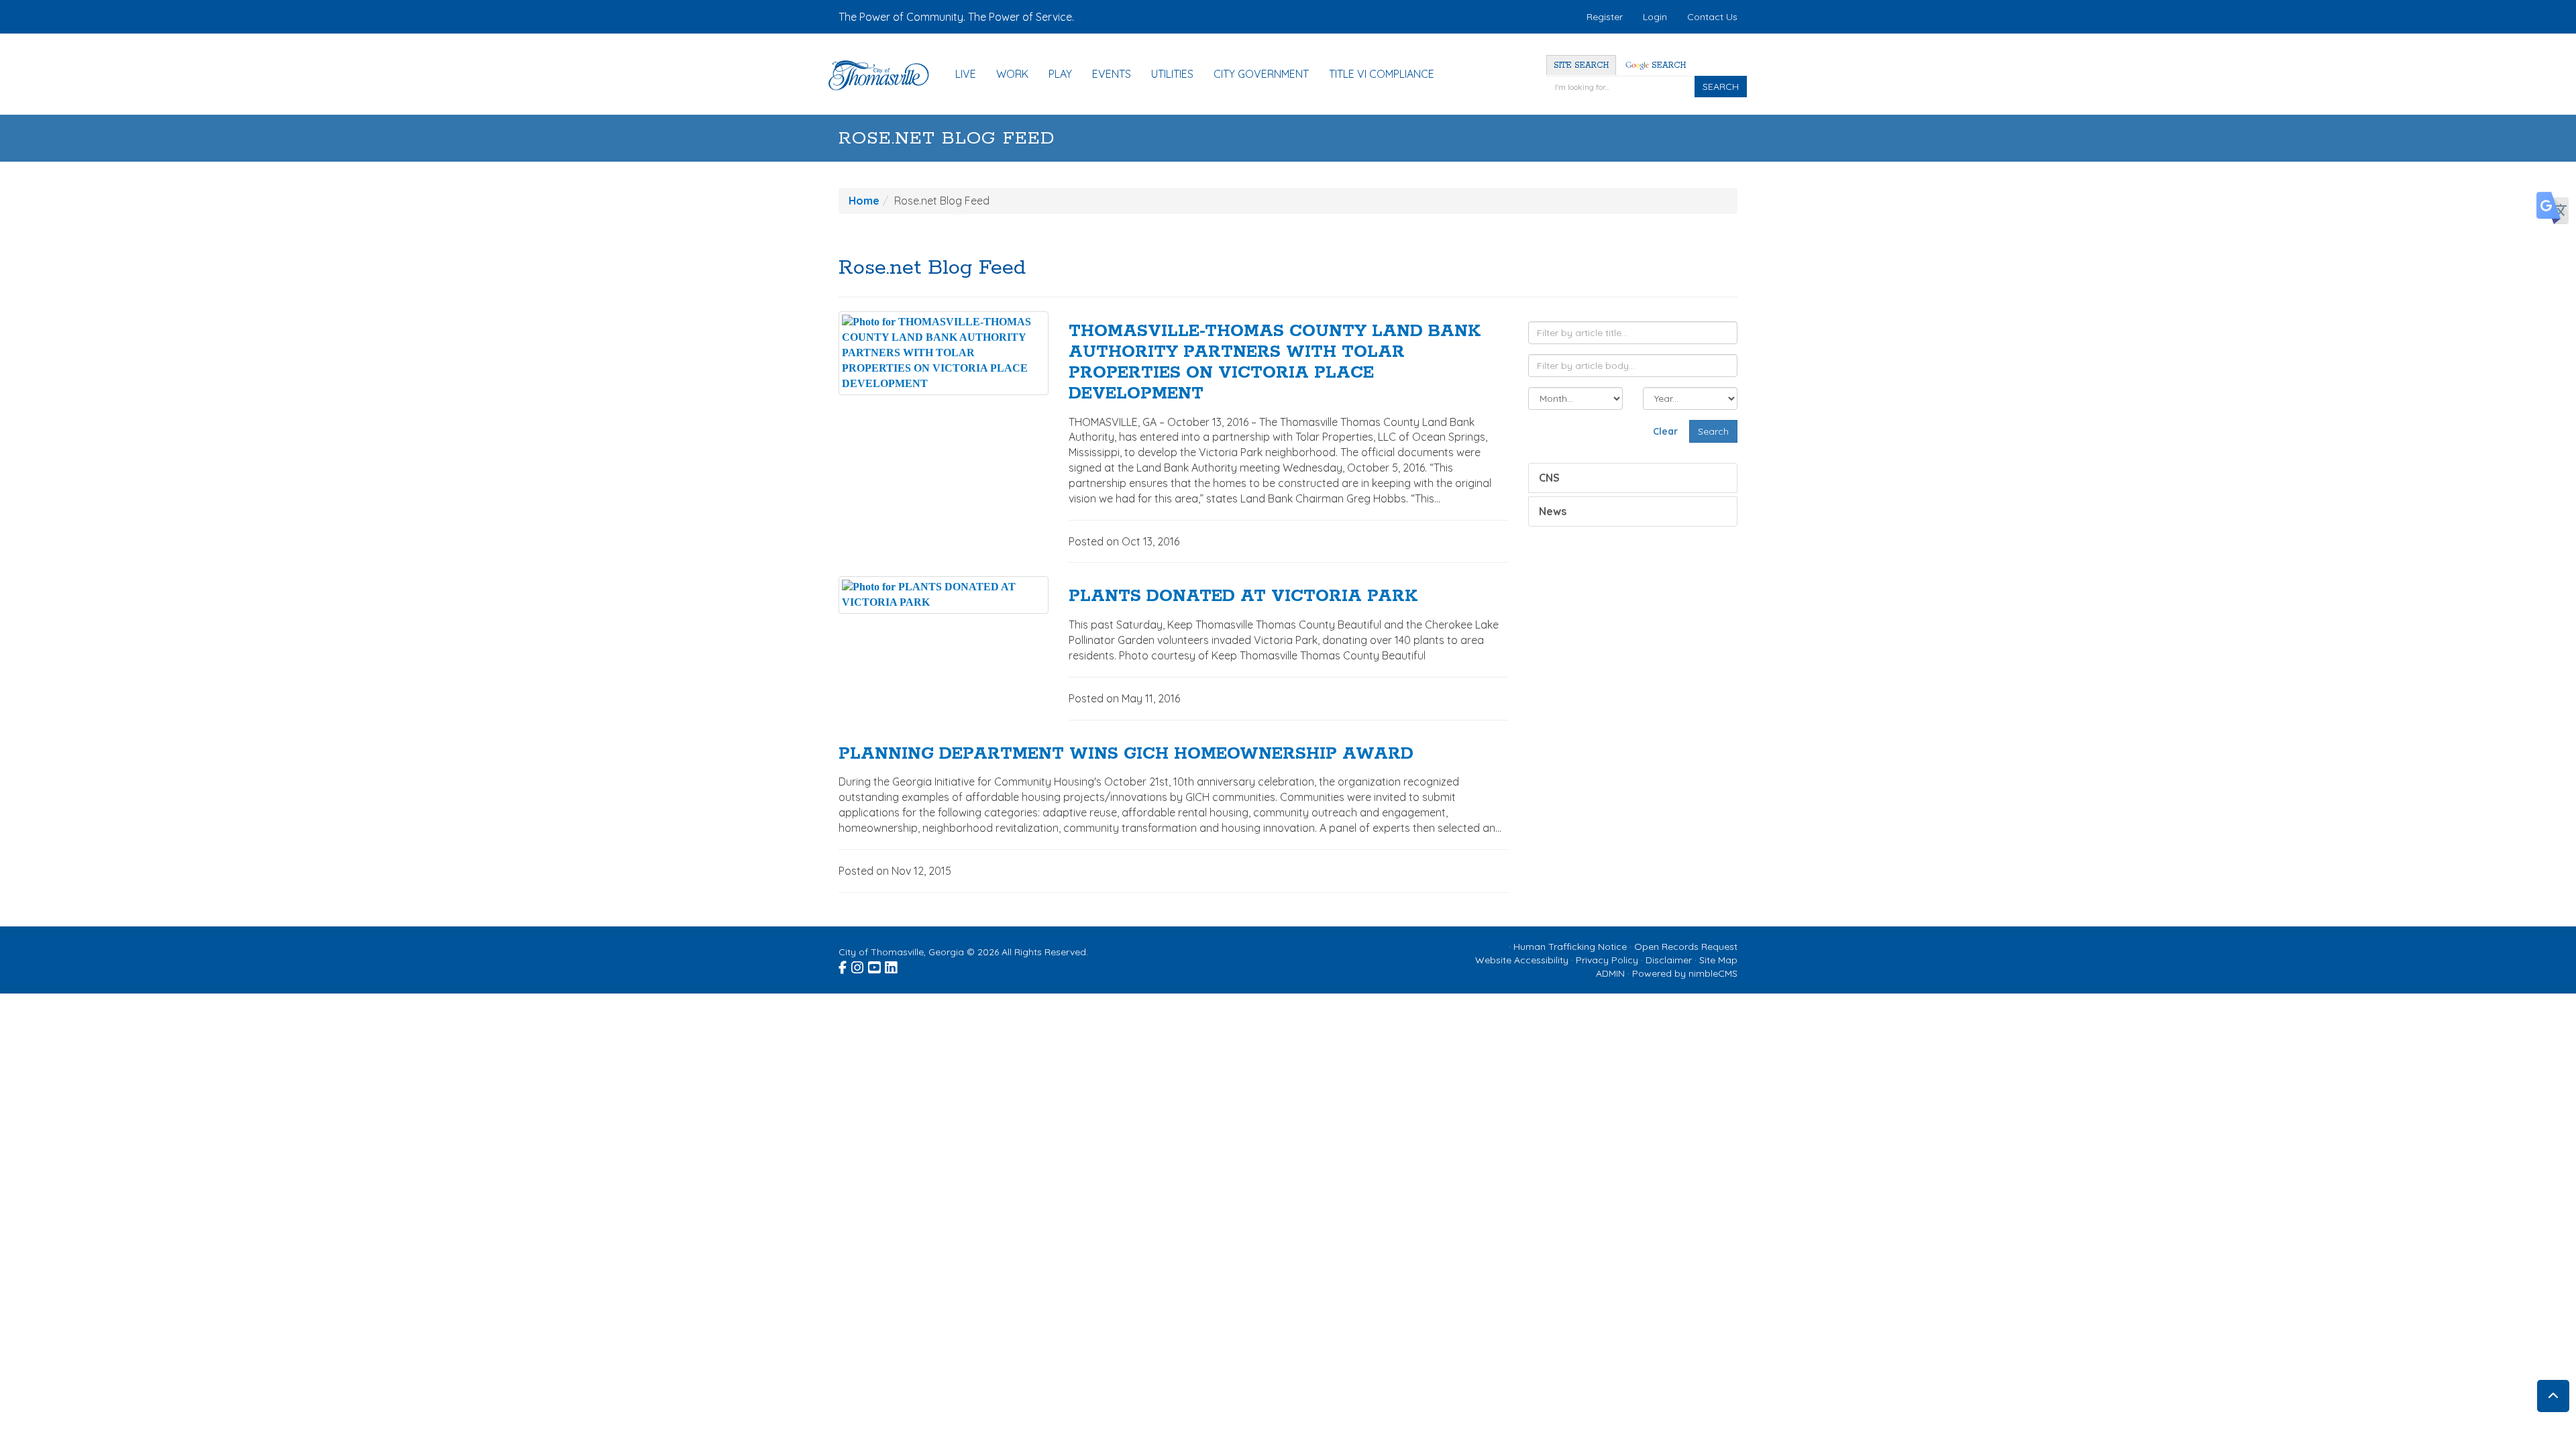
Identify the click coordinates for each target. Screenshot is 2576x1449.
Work (1012, 74)
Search (1667, 65)
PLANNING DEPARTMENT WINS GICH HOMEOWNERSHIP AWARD (1126, 754)
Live (966, 74)
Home (864, 201)
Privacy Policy (1607, 960)
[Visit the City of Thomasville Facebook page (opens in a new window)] (844, 965)
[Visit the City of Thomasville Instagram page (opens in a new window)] (858, 965)
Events (1112, 74)
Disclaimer (1669, 960)
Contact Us (1712, 17)
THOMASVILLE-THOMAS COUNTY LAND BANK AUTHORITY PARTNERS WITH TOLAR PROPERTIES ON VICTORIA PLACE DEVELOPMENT (1275, 362)
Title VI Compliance (1382, 74)
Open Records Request (1686, 947)
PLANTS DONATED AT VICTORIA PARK (1243, 596)
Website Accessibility (1522, 960)
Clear (1665, 431)
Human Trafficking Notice (1570, 947)
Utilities (1172, 74)
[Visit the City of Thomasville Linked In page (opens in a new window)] (892, 965)
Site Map (1718, 960)
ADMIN (1610, 973)
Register (1605, 17)
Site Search (1581, 65)
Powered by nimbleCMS (1685, 973)
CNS (1549, 478)
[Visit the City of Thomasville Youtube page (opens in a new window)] (875, 965)
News (1553, 511)
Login (1655, 17)
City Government (1261, 74)
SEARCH (1721, 87)
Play (1060, 74)
